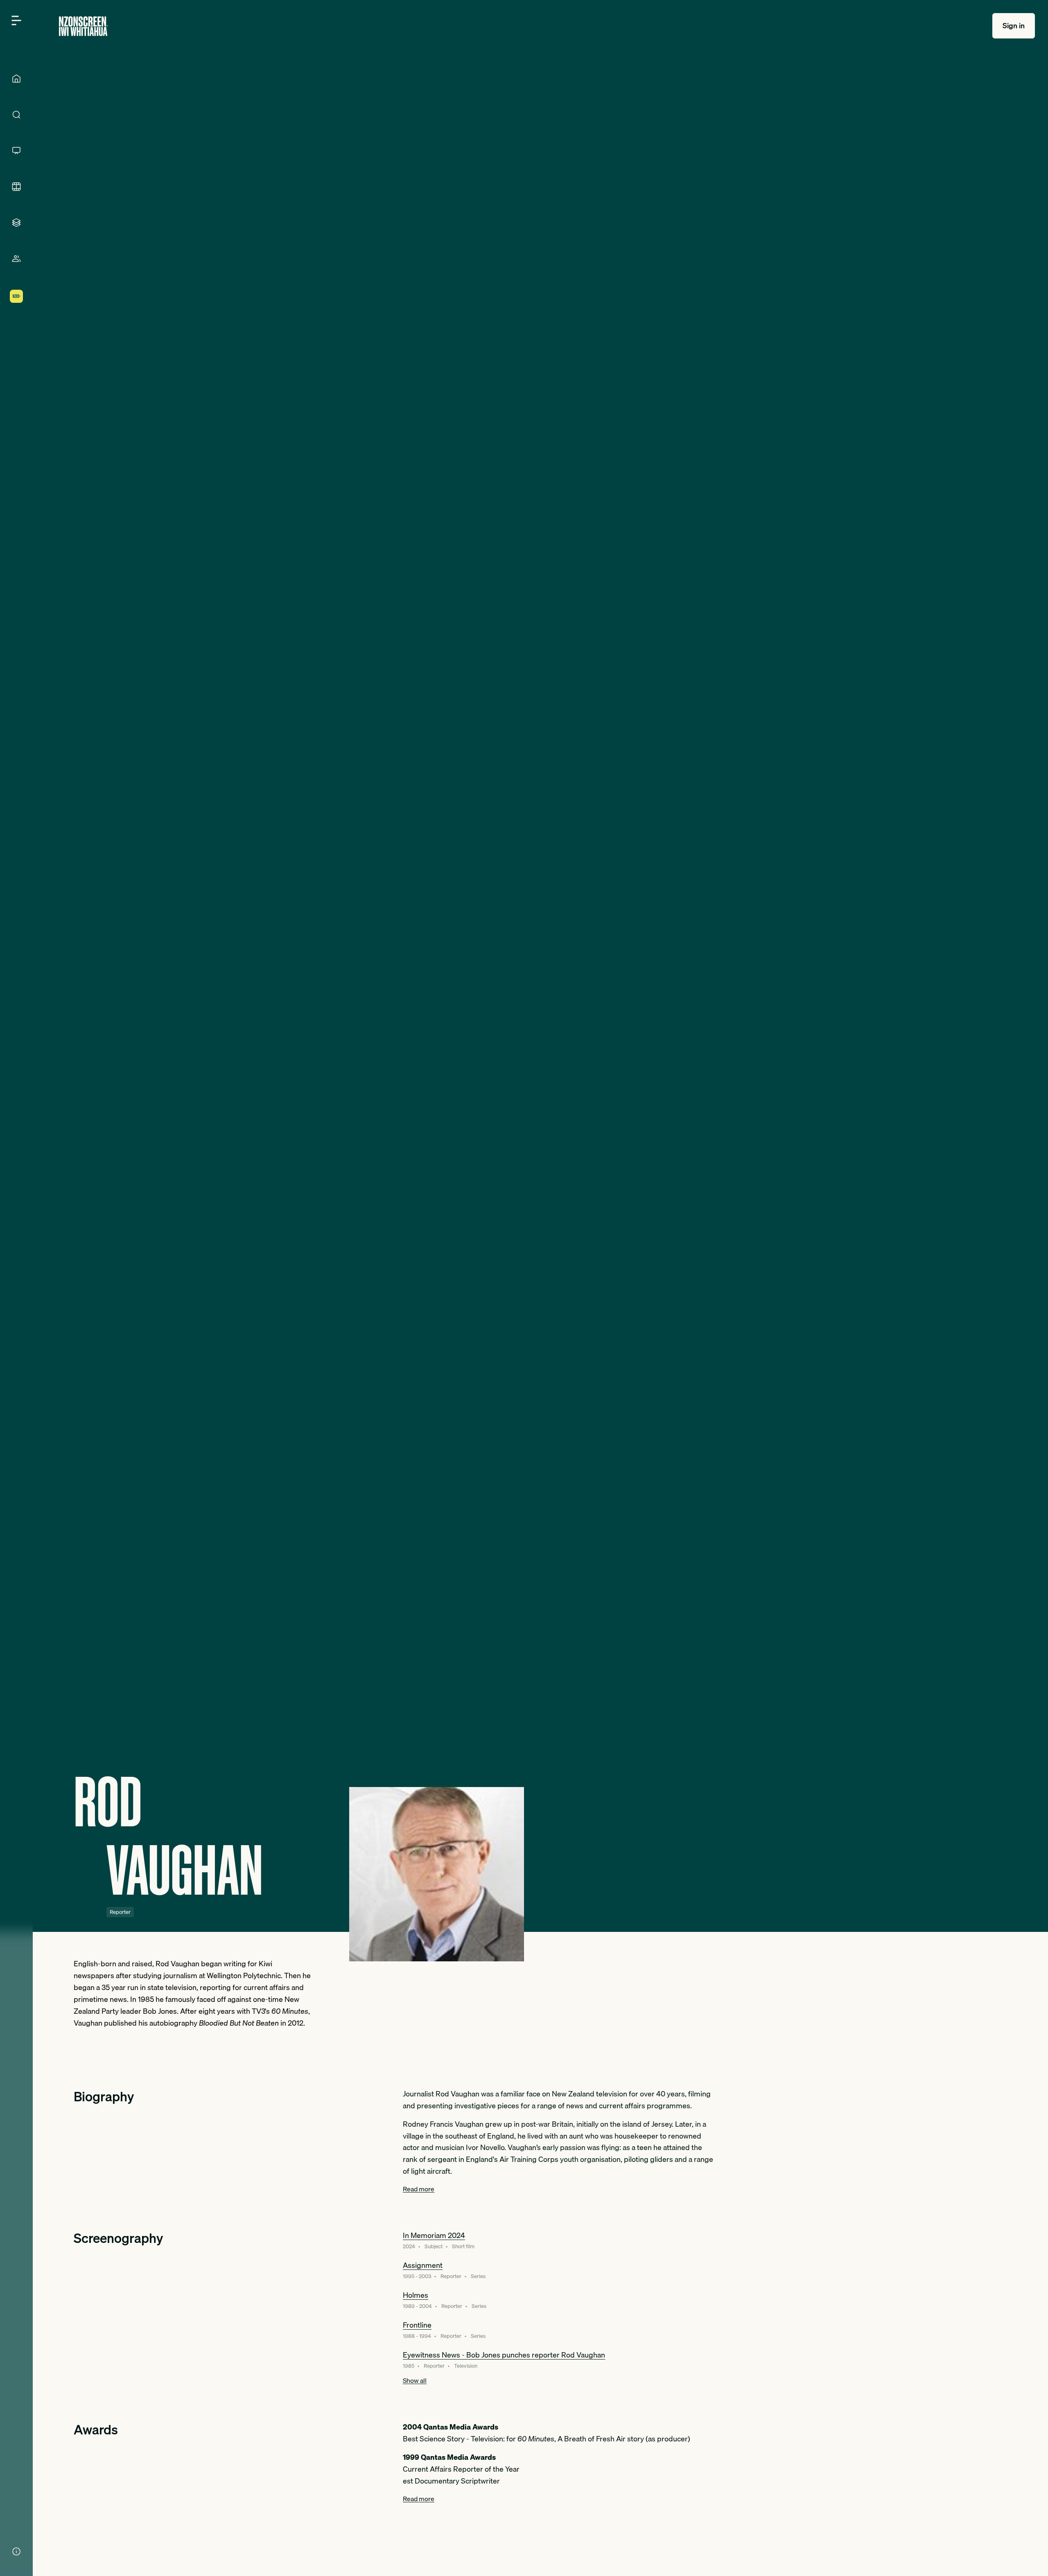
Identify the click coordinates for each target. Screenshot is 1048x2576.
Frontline (417, 2325)
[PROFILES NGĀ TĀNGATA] (16, 259)
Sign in (1014, 26)
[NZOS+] (16, 296)
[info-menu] (16, 2551)
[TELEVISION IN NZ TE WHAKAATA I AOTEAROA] (16, 151)
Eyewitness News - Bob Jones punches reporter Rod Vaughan (504, 2355)
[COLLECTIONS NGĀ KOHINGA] (16, 223)
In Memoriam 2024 (434, 2235)
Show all (415, 2380)
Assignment (423, 2265)
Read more (419, 2189)
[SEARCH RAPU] (16, 115)
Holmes (416, 2295)
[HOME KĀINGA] (16, 79)
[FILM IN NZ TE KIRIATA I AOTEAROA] (16, 187)
